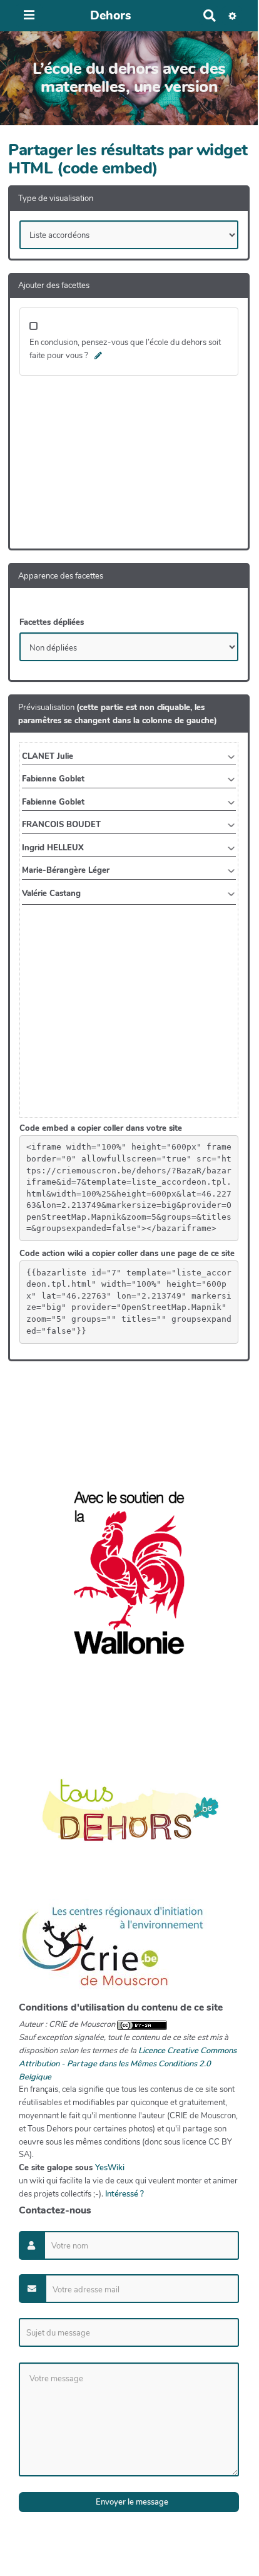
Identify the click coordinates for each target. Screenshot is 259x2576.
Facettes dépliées (52, 622)
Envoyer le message (131, 2502)
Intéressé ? (124, 2194)
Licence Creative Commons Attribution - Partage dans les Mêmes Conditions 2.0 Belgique (128, 2064)
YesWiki (110, 2168)
